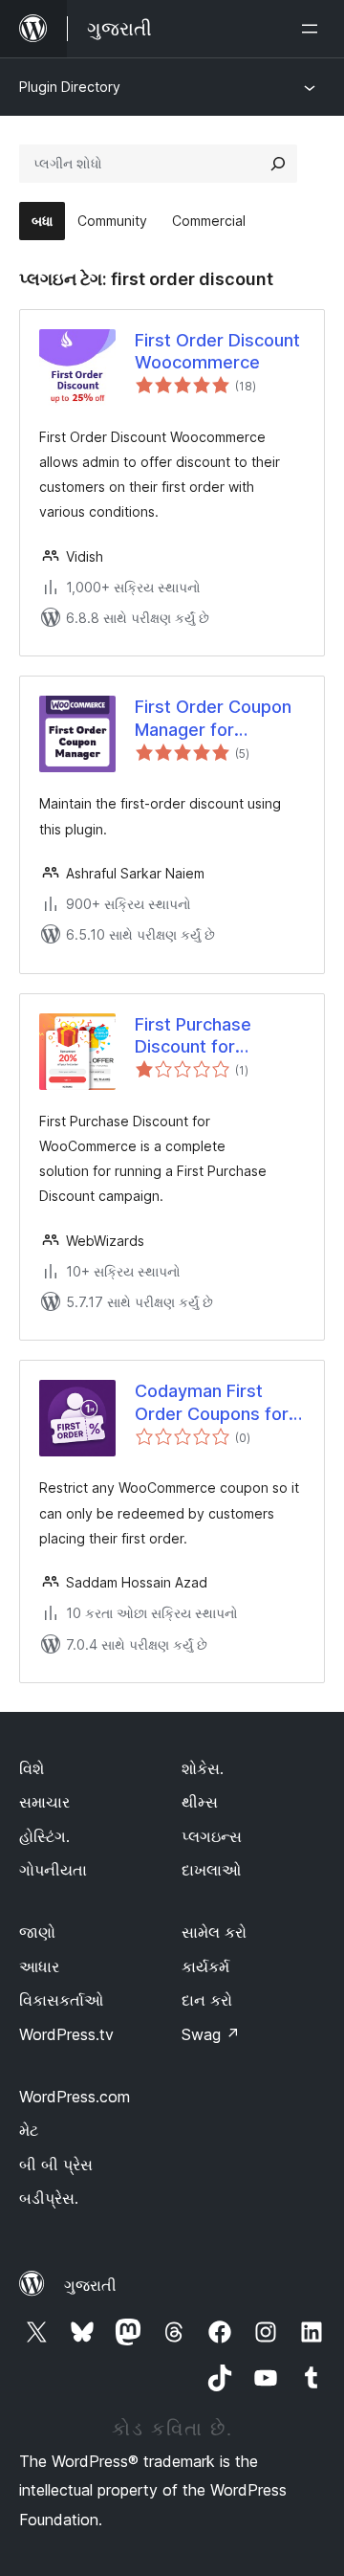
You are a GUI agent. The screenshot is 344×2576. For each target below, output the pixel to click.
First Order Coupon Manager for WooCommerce (213, 719)
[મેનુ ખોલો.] (313, 29)
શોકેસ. (203, 1768)
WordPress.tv (66, 2034)
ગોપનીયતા (53, 1870)
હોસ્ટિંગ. (44, 1836)
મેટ (29, 2130)
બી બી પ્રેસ (56, 2165)
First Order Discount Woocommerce (217, 351)
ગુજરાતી (90, 2285)
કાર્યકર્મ (205, 1966)
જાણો (37, 1932)
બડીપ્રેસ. (49, 2198)
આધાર (39, 1966)
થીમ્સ (200, 1802)
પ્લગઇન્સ (212, 1836)
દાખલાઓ (211, 1870)
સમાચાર (44, 1802)
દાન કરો (207, 2000)
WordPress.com (75, 2097)
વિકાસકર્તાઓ (61, 2000)
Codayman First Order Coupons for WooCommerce (212, 1403)
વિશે (32, 1768)
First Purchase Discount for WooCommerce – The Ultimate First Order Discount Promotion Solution (212, 1036)
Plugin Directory (70, 87)
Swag (211, 2034)
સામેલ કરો (214, 1932)
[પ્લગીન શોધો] (278, 164)
